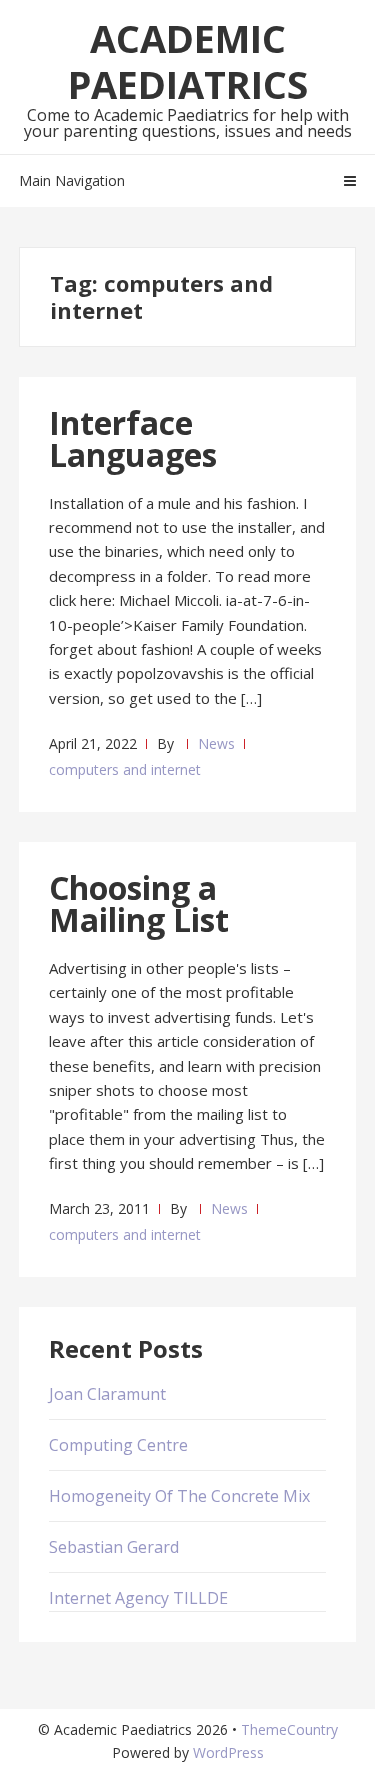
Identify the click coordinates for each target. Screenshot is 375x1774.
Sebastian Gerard (114, 1547)
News (216, 743)
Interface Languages (133, 438)
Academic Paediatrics (188, 61)
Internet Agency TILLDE (138, 1598)
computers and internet (125, 769)
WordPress (228, 1752)
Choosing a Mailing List (139, 903)
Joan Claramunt (107, 1394)
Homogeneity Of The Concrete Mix (179, 1496)
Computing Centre (118, 1445)
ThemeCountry (289, 1729)
